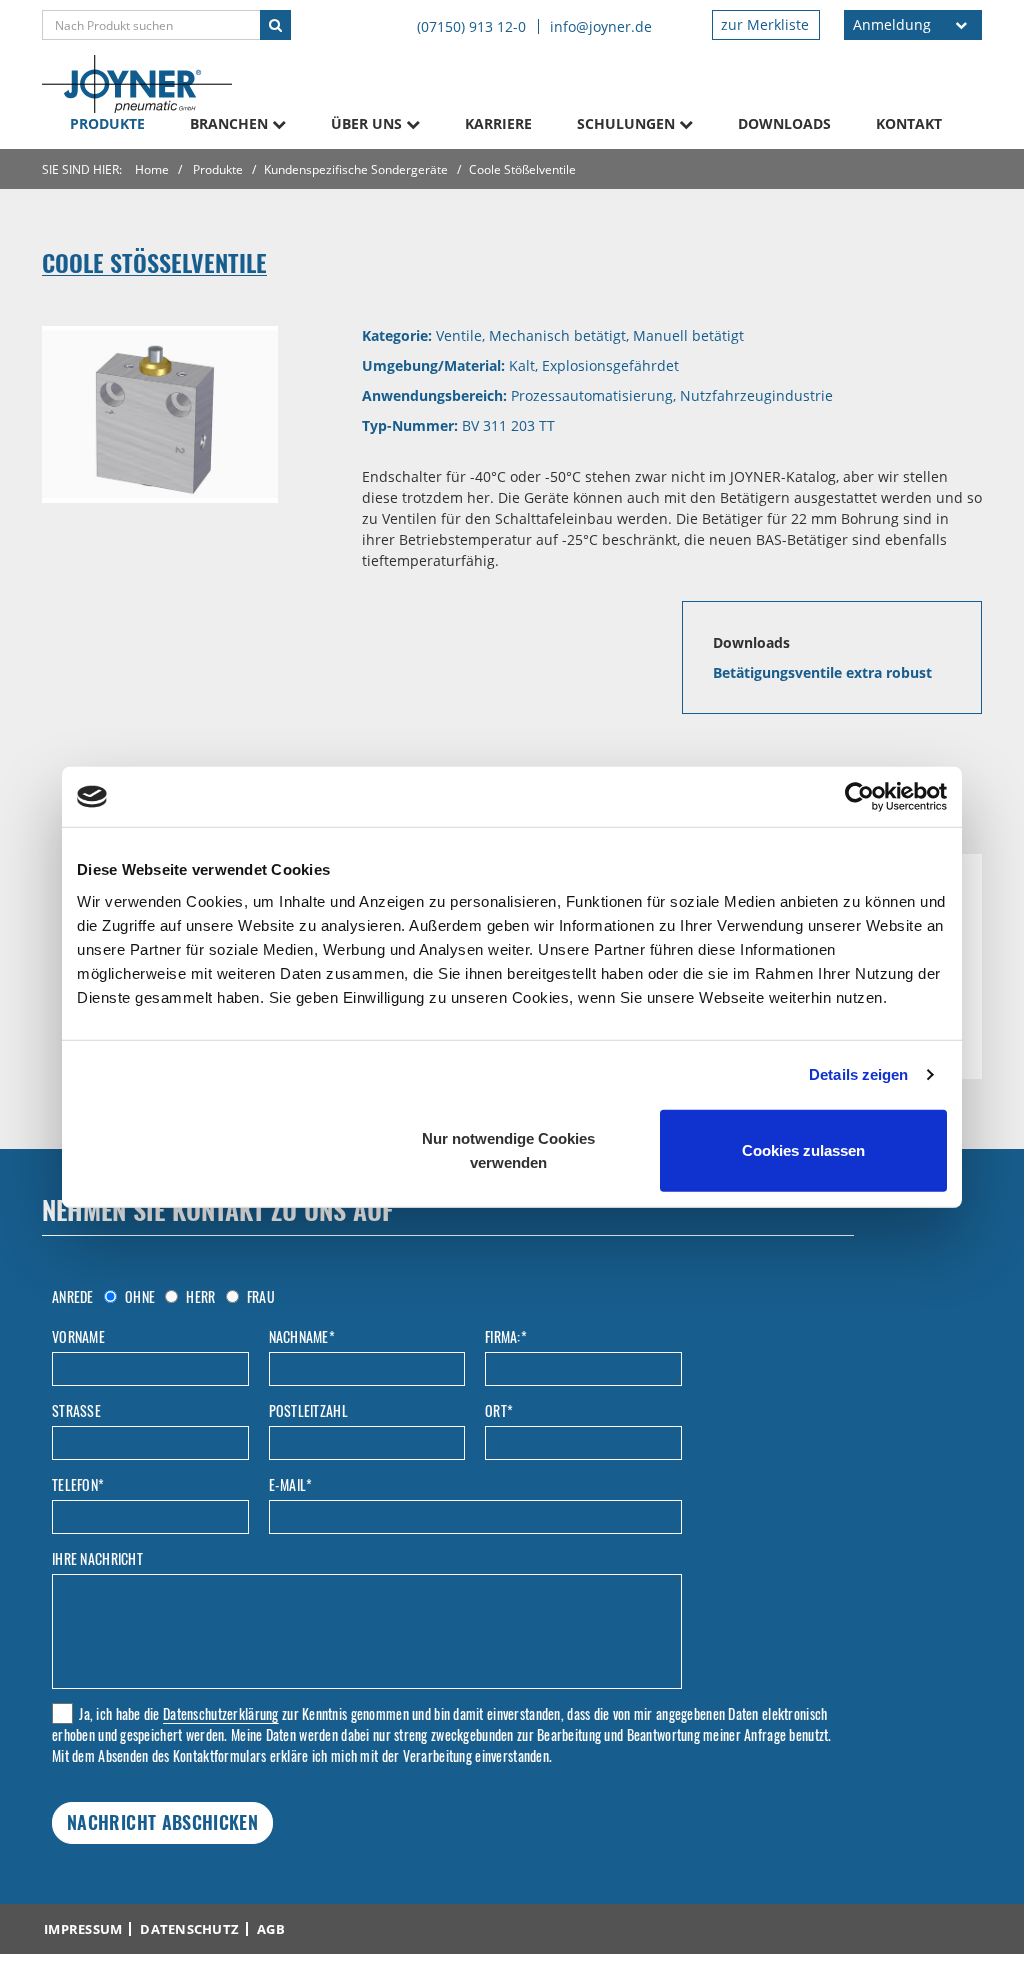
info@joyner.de (601, 26)
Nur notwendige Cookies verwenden (508, 1149)
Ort (499, 1411)
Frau (259, 1296)
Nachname (302, 1337)
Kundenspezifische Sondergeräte (356, 169)
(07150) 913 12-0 (471, 26)
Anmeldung (892, 24)
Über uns (368, 123)
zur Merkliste (765, 24)
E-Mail (291, 1485)
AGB (271, 1929)
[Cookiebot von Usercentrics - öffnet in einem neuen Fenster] (859, 797)
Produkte (107, 123)
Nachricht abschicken (162, 1822)
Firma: (506, 1337)
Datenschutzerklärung (221, 1713)
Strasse (76, 1411)
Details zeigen (858, 1074)
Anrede (73, 1297)
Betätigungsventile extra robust (822, 672)
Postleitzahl (308, 1411)
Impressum (83, 1929)
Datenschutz (189, 1929)
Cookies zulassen (803, 1149)
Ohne (138, 1296)
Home (152, 169)
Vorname (78, 1337)
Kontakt (909, 123)
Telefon (78, 1485)
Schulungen (628, 123)
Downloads (784, 123)
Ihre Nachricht (97, 1559)
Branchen (231, 123)
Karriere (498, 123)
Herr (199, 1296)
